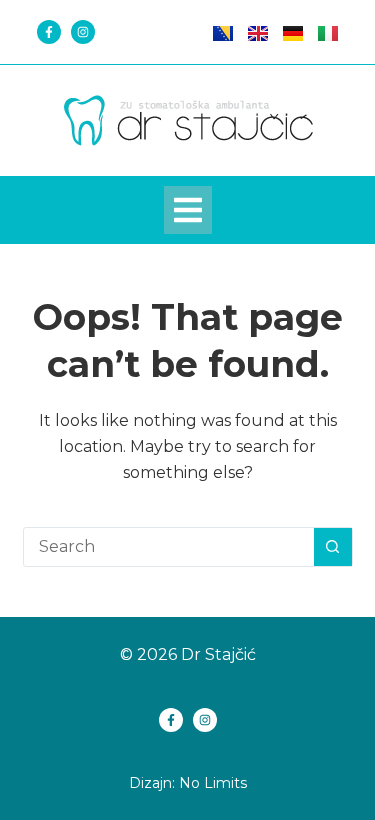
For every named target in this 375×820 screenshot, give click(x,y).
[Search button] (333, 547)
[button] (188, 210)
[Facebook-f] (49, 32)
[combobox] (169, 547)
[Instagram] (83, 32)
